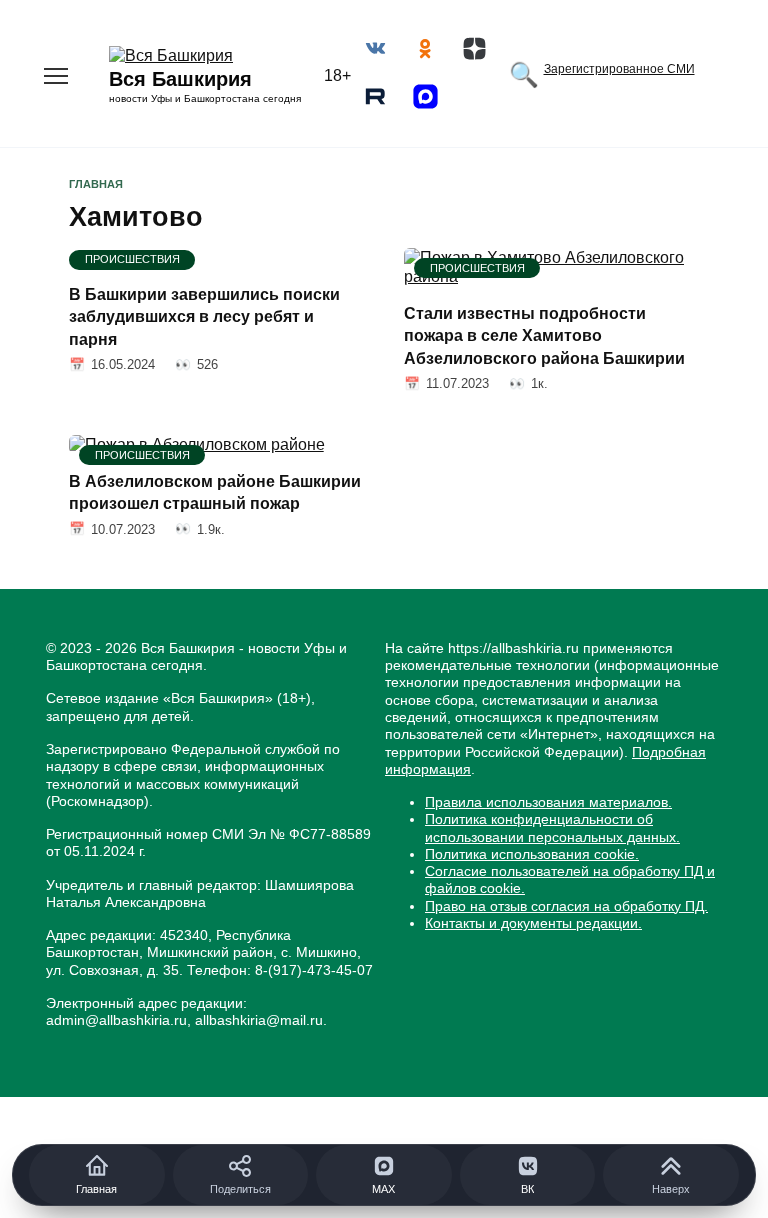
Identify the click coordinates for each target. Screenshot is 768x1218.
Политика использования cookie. (532, 854)
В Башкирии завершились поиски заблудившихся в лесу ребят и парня (204, 316)
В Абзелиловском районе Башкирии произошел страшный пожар (215, 491)
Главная (96, 184)
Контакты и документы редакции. (533, 923)
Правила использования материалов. (548, 802)
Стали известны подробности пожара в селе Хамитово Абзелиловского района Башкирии (544, 336)
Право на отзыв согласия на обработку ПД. (566, 906)
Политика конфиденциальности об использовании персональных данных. (552, 827)
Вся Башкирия (180, 79)
